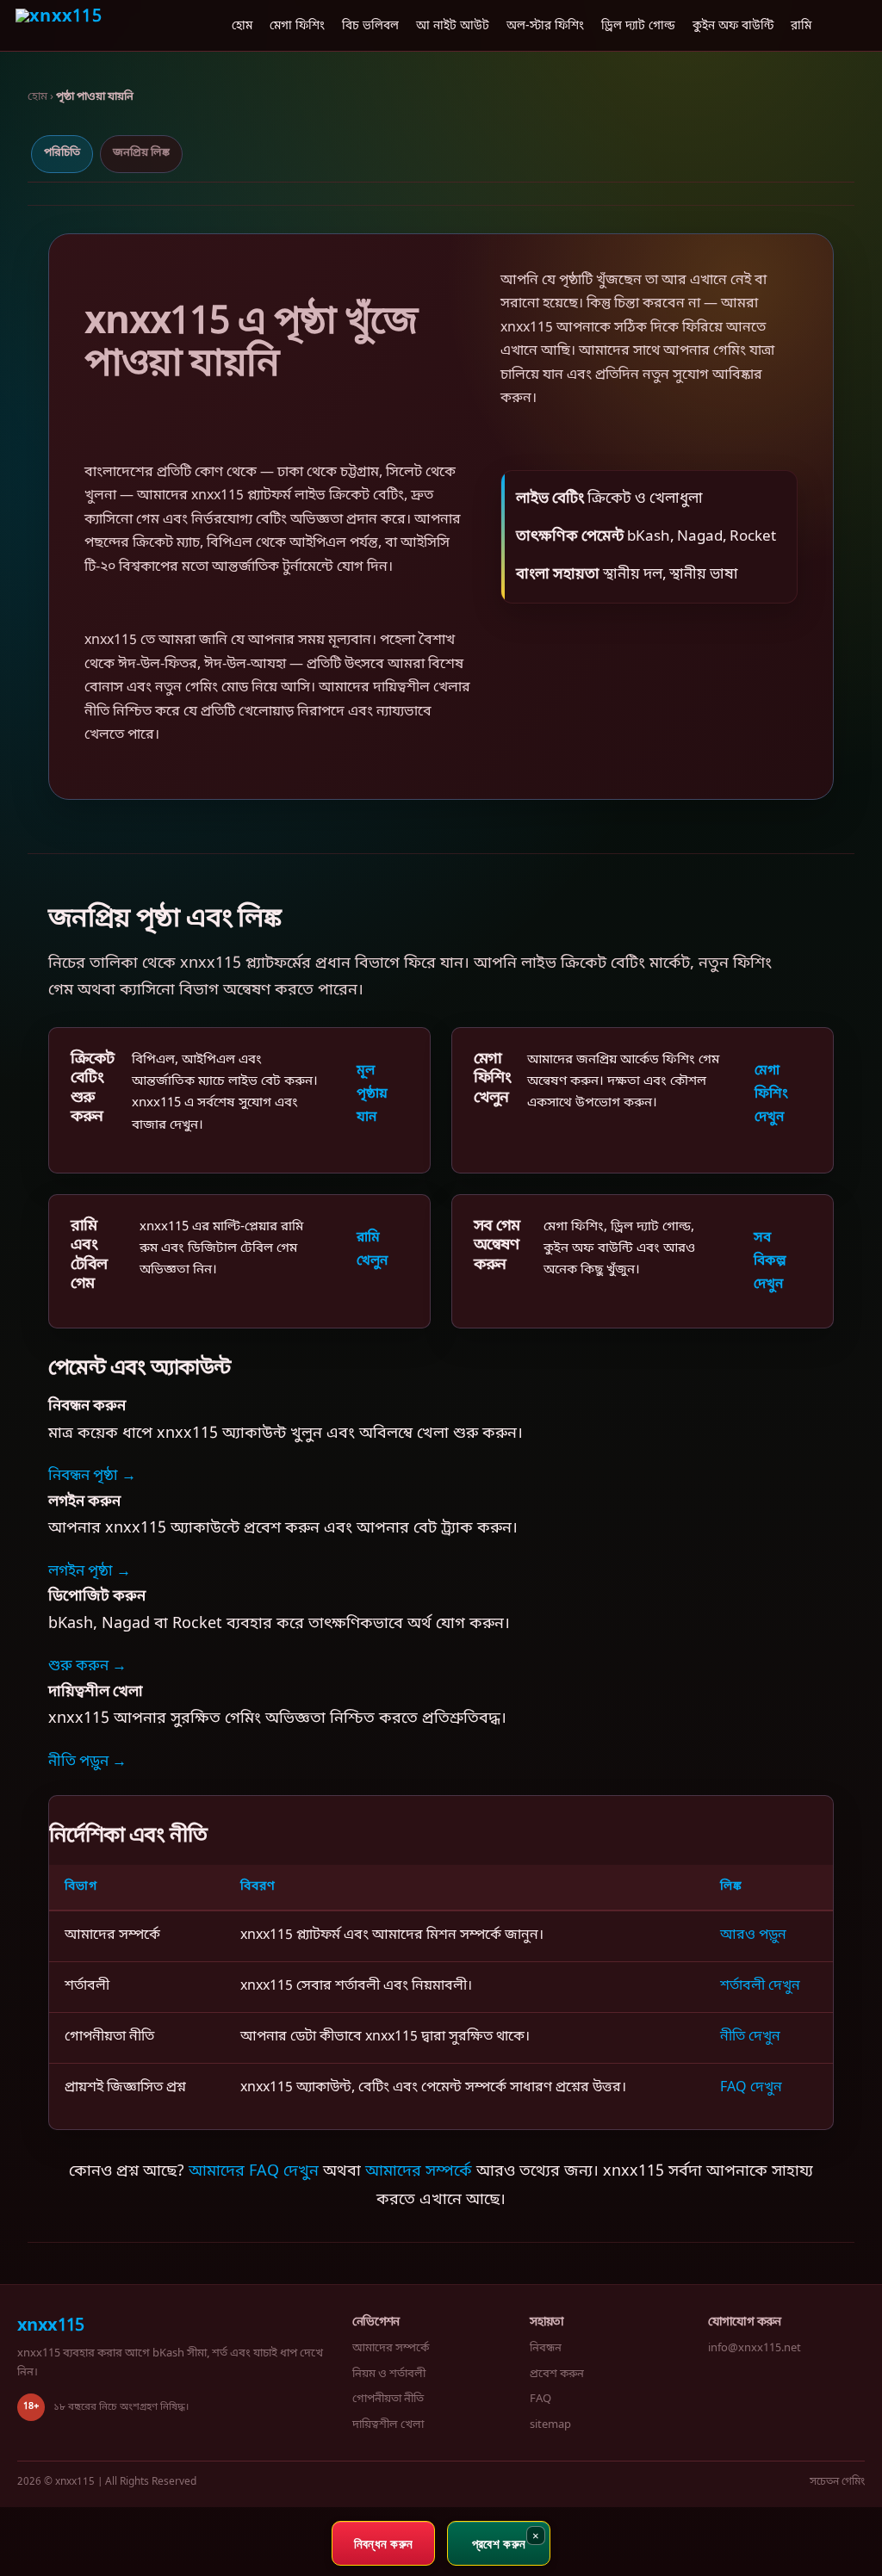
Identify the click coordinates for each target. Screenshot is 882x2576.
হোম (242, 27)
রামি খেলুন (372, 1250)
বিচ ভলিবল (370, 27)
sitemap (550, 2425)
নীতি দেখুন (750, 2037)
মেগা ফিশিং (297, 27)
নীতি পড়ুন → (87, 1762)
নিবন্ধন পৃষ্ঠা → (92, 1476)
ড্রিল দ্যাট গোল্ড (638, 27)
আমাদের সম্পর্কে (419, 2171)
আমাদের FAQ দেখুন (254, 2171)
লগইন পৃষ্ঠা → (90, 1572)
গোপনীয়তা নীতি (388, 2399)
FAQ (540, 2399)
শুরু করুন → (87, 1666)
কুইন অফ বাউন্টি (733, 27)
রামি (801, 27)
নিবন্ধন (546, 2348)
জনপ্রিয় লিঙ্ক (141, 153)
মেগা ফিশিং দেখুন (771, 1094)
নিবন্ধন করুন (384, 2543)
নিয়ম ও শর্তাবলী (389, 2374)
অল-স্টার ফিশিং (545, 27)
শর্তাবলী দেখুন (760, 1986)
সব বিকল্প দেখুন (770, 1261)
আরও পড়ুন (753, 1935)
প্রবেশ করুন (557, 2374)
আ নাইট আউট (453, 27)
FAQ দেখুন (751, 2088)
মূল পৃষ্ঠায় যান (372, 1094)
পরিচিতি (62, 153)
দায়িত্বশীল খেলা (388, 2425)
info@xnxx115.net (755, 2348)
